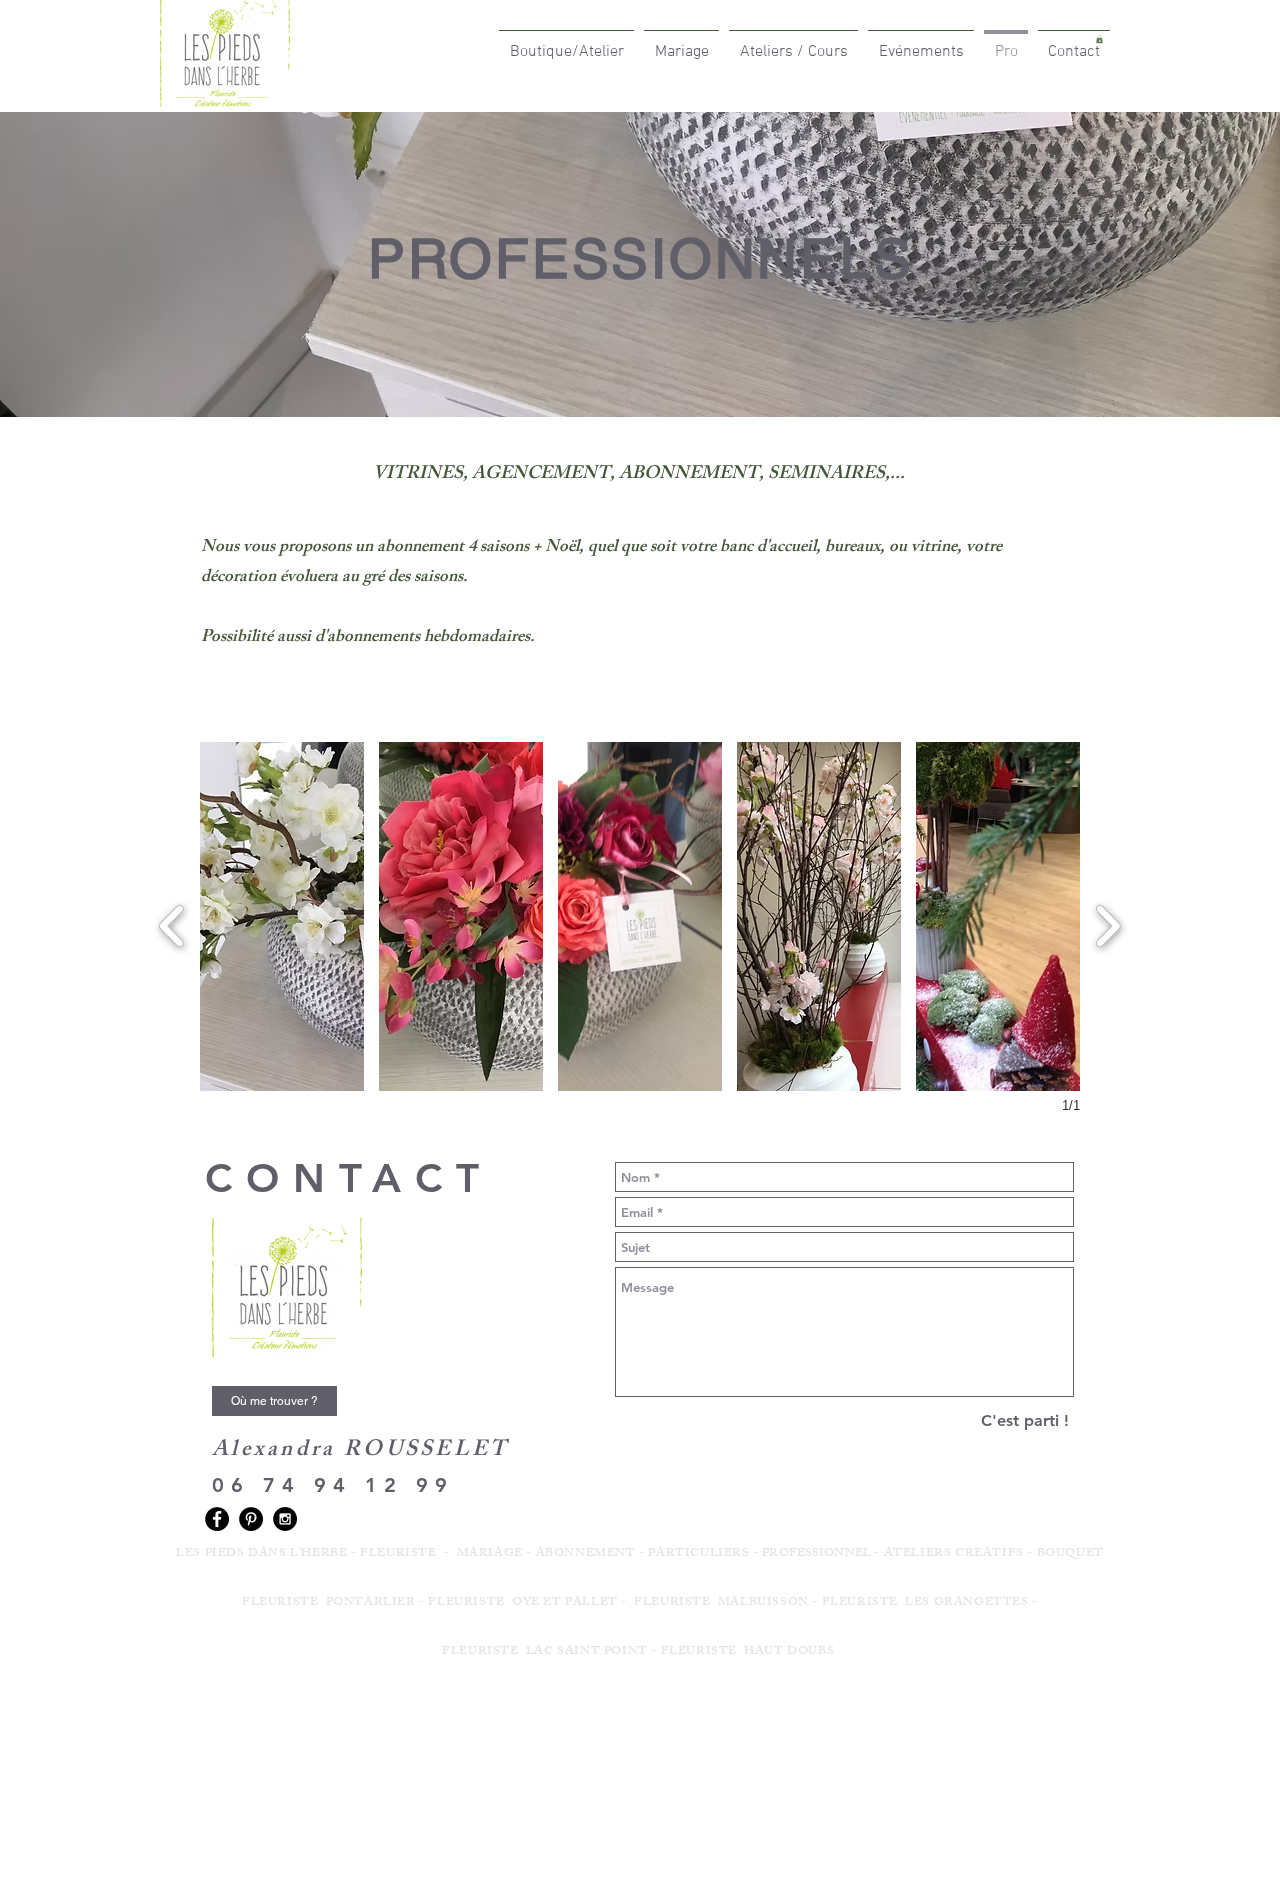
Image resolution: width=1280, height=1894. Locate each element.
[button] (282, 916)
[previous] (172, 923)
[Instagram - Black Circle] (285, 1519)
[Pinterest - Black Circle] (251, 1519)
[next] (1107, 923)
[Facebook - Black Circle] (217, 1519)
